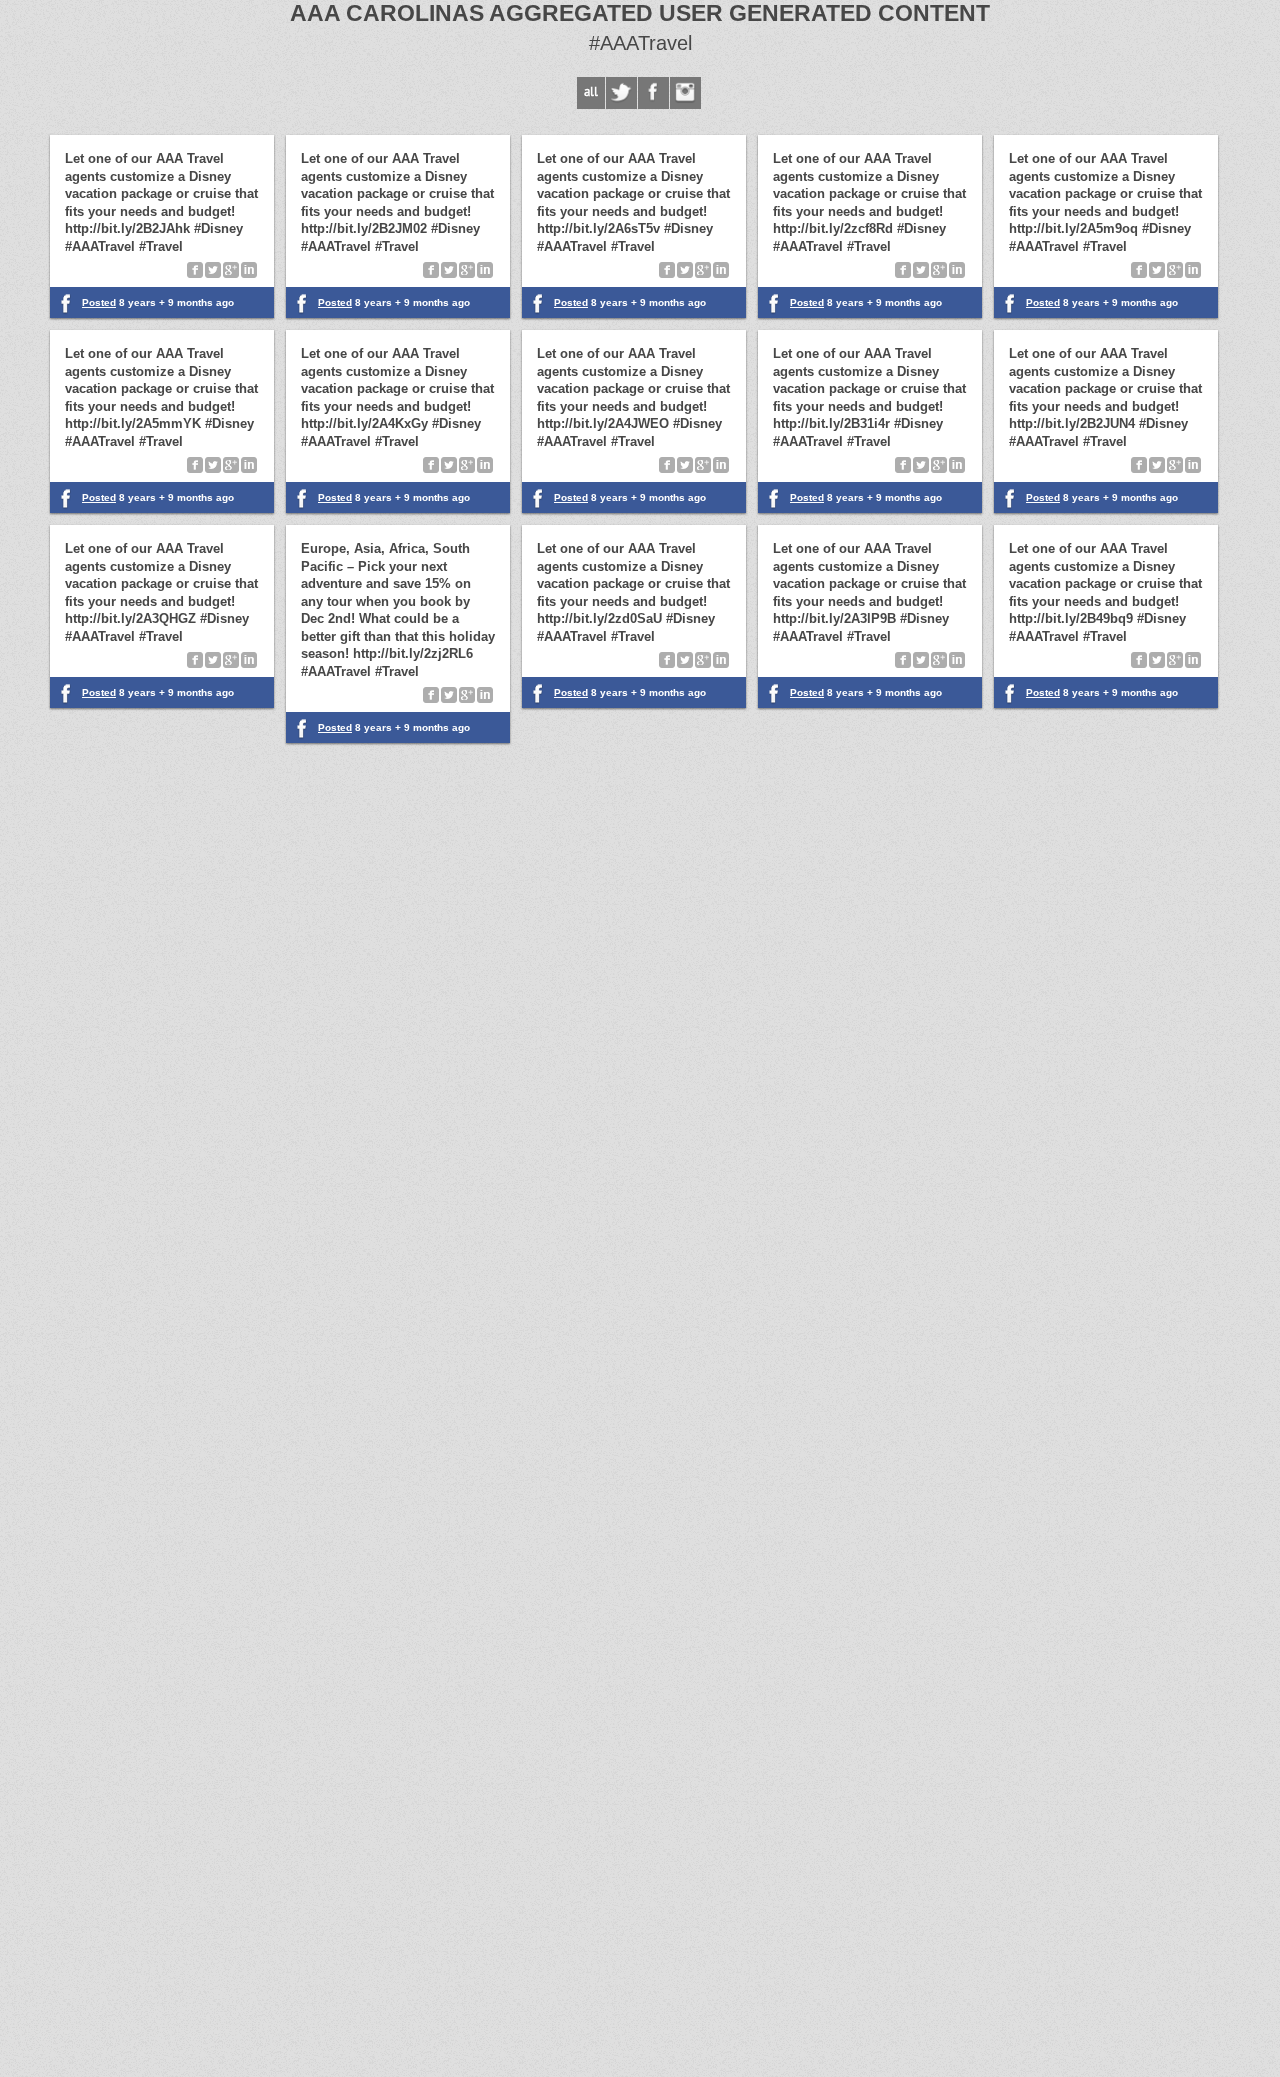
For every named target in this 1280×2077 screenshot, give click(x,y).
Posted (335, 727)
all (591, 93)
